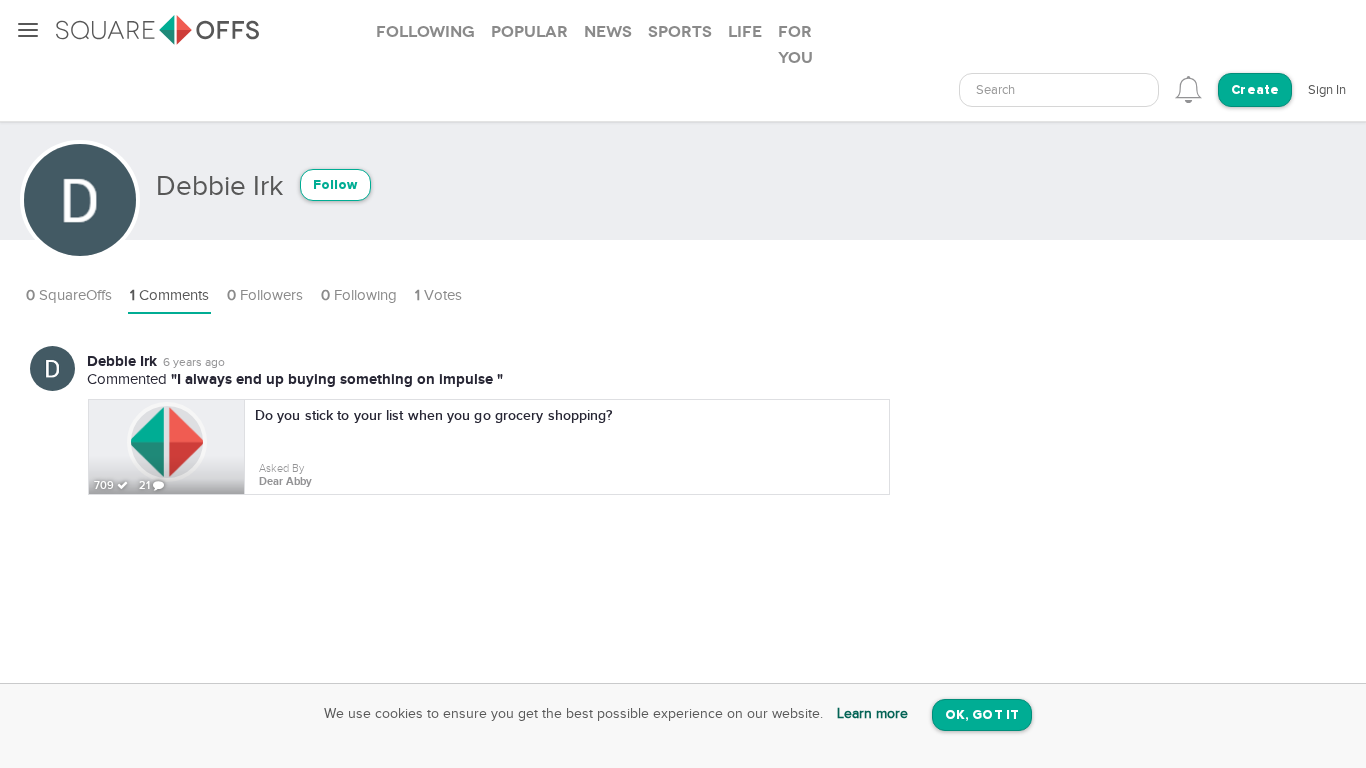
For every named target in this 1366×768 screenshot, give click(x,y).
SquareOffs (69, 295)
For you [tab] (795, 45)
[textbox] (1059, 90)
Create (1255, 90)
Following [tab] (425, 32)
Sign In (1327, 90)
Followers (265, 295)
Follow (335, 185)
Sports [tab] (680, 32)
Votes (438, 295)
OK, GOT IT (982, 715)
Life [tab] (745, 32)
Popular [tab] (529, 32)
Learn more (872, 714)
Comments (169, 295)
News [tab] (608, 32)
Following (359, 295)
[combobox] (1059, 90)
